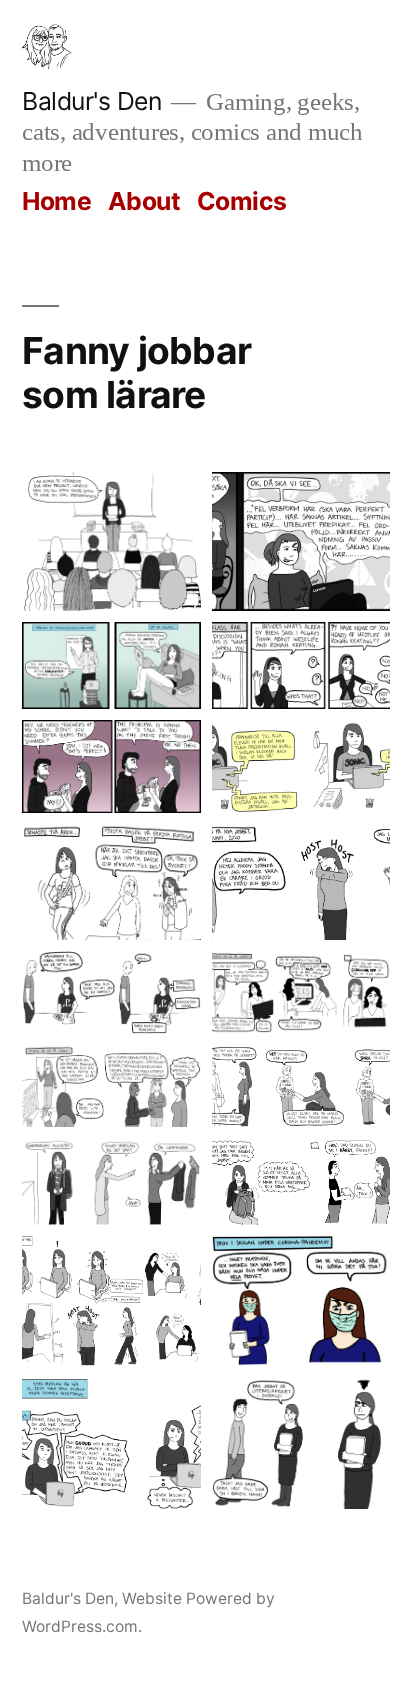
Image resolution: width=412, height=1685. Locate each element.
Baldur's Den (91, 101)
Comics (242, 201)
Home (56, 201)
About (144, 201)
